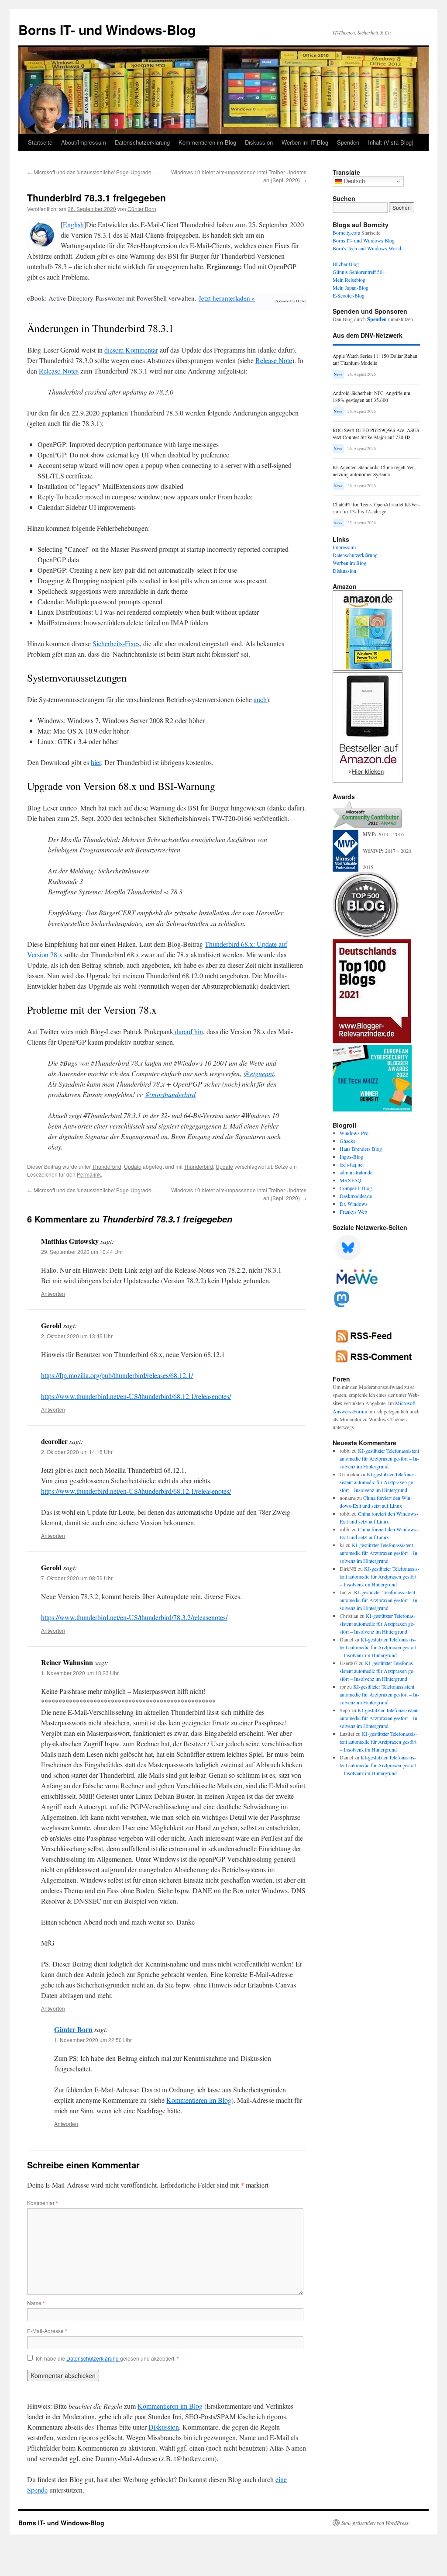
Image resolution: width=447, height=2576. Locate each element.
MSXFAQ (351, 1180)
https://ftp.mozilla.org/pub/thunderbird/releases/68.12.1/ (117, 1375)
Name (36, 2303)
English (73, 224)
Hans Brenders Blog (361, 1149)
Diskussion (259, 142)
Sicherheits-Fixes (116, 643)
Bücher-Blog (346, 264)
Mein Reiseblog (349, 280)
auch (260, 699)
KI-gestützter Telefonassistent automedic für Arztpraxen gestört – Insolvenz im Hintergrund (379, 1458)
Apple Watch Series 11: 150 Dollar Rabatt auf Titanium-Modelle (375, 359)
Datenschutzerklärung (142, 142)
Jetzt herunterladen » (227, 298)
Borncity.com (346, 232)
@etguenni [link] (259, 1073)
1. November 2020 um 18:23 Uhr (80, 1673)
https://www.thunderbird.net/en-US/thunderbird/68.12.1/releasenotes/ (136, 1396)
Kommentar (43, 2203)
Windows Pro (354, 1133)
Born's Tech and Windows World (367, 248)
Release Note (274, 360)
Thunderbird (107, 1166)
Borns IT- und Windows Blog (364, 240)
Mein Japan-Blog (351, 287)
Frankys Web (353, 1212)
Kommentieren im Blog (207, 142)
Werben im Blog (349, 563)
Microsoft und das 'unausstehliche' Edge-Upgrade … (93, 172)
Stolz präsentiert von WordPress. (376, 2523)
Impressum (344, 547)
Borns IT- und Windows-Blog (107, 29)
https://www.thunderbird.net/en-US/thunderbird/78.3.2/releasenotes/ (134, 1617)
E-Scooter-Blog (349, 295)
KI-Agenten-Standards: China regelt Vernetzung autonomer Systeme (374, 471)
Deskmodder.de (356, 1196)
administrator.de (356, 1172)
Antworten (53, 1293)
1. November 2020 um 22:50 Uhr (93, 2040)
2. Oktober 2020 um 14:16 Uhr (77, 1452)
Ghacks (347, 1141)
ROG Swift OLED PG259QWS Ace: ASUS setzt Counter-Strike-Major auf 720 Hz (376, 434)
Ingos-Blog (351, 1156)
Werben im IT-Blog (305, 142)
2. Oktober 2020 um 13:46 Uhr (77, 1336)
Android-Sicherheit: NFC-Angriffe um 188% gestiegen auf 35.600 (371, 396)
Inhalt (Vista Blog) (391, 142)
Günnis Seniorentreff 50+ (359, 272)
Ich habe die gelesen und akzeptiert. (107, 2358)
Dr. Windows (354, 1204)
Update (133, 1166)
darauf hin (188, 1031)
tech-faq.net (352, 1164)
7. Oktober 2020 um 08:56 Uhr (77, 1578)
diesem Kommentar (131, 350)
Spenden (348, 142)
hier (96, 762)
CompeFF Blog (356, 1188)
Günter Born (142, 209)
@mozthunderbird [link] (170, 1094)
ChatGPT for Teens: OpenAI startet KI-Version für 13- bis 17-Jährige (376, 508)
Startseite (40, 142)
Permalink (89, 1174)
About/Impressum (84, 142)
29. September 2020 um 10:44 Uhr (82, 1252)
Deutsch (354, 181)
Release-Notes (59, 371)
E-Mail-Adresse (47, 2331)
